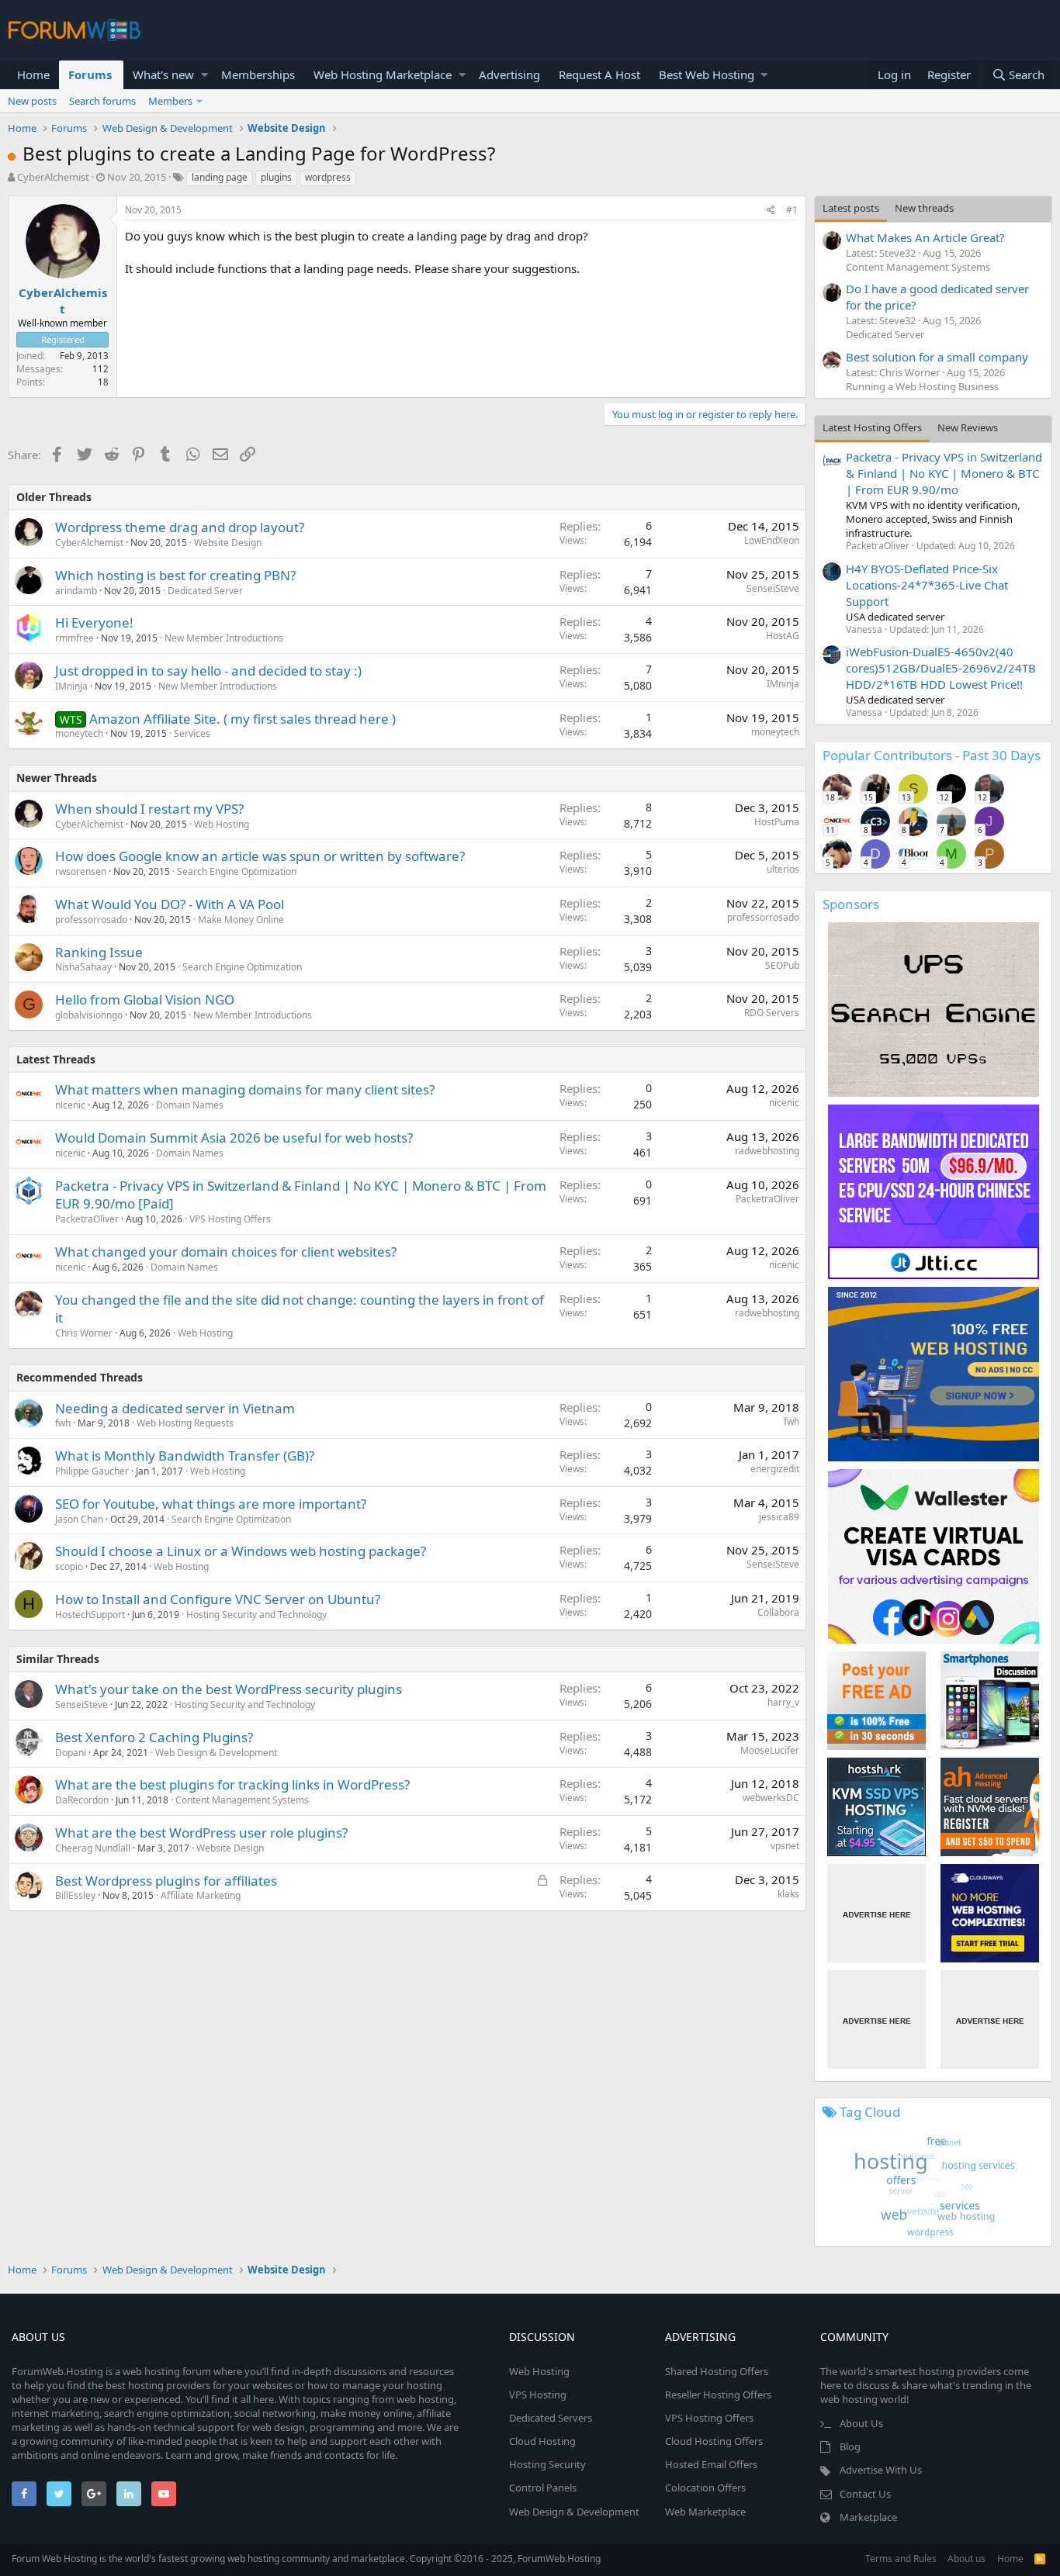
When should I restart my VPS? (149, 809)
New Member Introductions (224, 638)
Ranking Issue (99, 952)
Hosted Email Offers (711, 2464)
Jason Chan (79, 1519)
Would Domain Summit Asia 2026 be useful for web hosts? (234, 1138)
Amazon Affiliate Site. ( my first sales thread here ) (242, 719)
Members (170, 101)
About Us (861, 2423)
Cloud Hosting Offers (714, 2441)
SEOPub (782, 965)
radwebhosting (767, 1151)
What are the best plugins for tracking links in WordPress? (232, 1784)
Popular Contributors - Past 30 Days (932, 755)
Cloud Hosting (542, 2441)
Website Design (228, 543)
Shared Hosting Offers (717, 2371)
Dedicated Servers (551, 2418)
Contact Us (865, 2494)
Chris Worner (84, 1333)
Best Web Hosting (707, 74)
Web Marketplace (705, 2512)
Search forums (102, 101)
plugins (276, 177)
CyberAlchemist (53, 177)
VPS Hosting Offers (230, 1219)
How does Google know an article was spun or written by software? (260, 856)
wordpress (328, 177)
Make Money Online (241, 920)
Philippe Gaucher (92, 1471)
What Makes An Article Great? (925, 237)
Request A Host (599, 74)
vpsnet (785, 1846)
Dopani (71, 1753)
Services (192, 733)
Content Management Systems (242, 1800)
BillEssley (75, 1895)
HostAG (783, 636)
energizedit (775, 1469)
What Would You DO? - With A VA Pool (170, 904)
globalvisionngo (89, 1015)
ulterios (783, 869)
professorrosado (91, 920)
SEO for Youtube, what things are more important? (211, 1504)
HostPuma (777, 822)
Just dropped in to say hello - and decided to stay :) (208, 671)
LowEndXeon (772, 540)
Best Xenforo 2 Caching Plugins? (154, 1737)
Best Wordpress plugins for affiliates (166, 1881)
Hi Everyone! (94, 622)
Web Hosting (222, 824)
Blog (850, 2446)
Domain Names (190, 1105)
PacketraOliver (87, 1219)
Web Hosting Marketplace (383, 74)
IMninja (71, 686)
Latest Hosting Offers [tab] (872, 427)
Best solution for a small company (937, 357)
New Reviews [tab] (968, 427)
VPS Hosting (538, 2394)
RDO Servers (772, 1013)
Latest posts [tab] (851, 208)
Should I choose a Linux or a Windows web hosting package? (241, 1551)
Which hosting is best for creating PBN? (175, 575)
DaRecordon (82, 1800)
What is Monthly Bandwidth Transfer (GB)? (185, 1456)
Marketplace (868, 2517)
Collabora (778, 1612)
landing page (220, 177)
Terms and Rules (901, 2559)
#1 (792, 210)
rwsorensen (81, 871)
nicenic (70, 1105)
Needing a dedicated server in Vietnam (175, 1408)
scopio (69, 1566)
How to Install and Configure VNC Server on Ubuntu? (218, 1599)
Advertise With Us (881, 2470)
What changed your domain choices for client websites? (226, 1252)
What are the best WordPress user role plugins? (201, 1833)
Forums (90, 74)
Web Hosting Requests (185, 1423)
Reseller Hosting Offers (718, 2394)
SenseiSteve (773, 588)
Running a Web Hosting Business (922, 386)
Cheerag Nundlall (93, 1848)
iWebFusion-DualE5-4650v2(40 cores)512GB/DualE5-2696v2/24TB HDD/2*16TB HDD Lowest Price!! (941, 668)
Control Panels (543, 2488)
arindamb (76, 591)
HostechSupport (90, 1615)
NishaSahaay (83, 967)
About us (966, 2559)
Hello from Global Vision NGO (145, 999)
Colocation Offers (705, 2488)
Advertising (509, 74)
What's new (163, 74)
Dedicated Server (205, 591)
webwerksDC (771, 1798)
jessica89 (779, 1517)
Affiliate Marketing (201, 1895)
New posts (32, 101)
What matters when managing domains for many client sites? (245, 1089)
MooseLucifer (770, 1750)
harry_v (783, 1702)
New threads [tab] (924, 208)
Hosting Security (547, 2464)
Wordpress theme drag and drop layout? (180, 527)
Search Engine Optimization (237, 871)
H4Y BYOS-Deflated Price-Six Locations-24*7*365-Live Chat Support (927, 585)
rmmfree (74, 638)
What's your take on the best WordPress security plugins (229, 1689)
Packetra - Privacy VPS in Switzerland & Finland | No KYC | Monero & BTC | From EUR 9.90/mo (944, 473)
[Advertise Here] (876, 1913)
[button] (204, 75)
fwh (792, 1421)
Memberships (258, 74)
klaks (788, 1894)
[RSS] (1040, 2559)
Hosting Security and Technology (256, 1615)
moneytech (79, 733)
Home (33, 74)
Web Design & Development (216, 1753)
